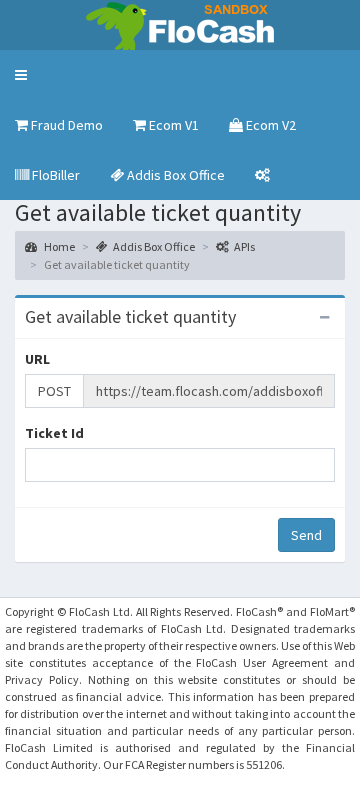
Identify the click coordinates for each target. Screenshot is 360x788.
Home (58, 246)
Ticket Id (54, 433)
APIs (244, 246)
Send (306, 535)
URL (37, 359)
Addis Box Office (154, 246)
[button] (21, 75)
